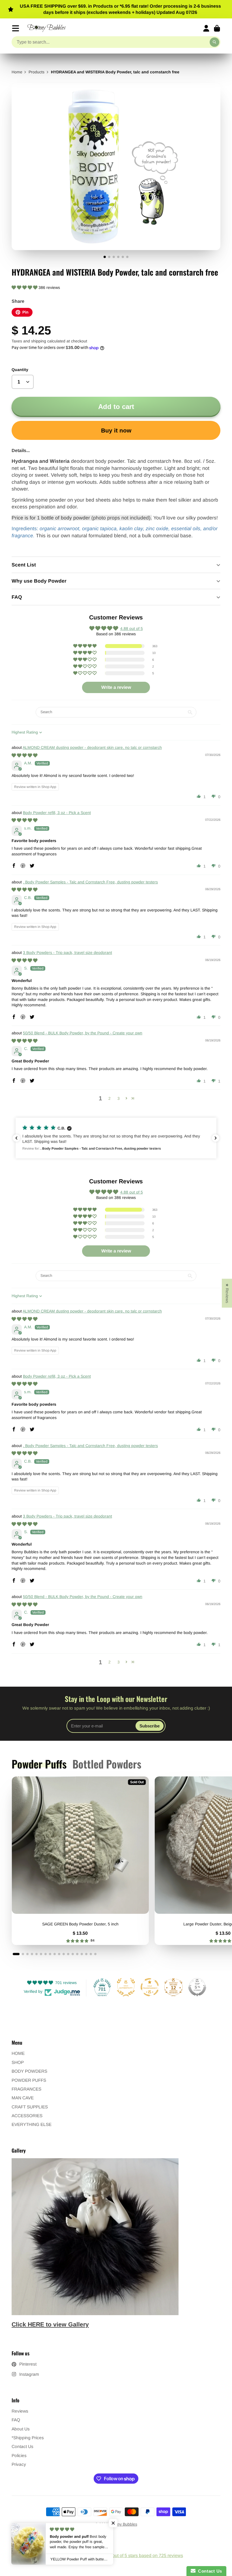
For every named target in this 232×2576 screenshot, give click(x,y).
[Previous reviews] (16, 1138)
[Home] (47, 28)
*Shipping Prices (28, 2438)
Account (206, 28)
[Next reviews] (216, 1138)
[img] (24, 755)
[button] (25, 287)
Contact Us (22, 2446)
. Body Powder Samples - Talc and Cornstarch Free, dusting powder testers (90, 882)
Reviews (20, 2411)
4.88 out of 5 (132, 628)
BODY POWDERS (29, 2071)
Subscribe (150, 1726)
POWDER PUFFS (29, 2080)
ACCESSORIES (27, 2116)
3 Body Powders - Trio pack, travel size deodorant (67, 953)
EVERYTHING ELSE (32, 2124)
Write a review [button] (116, 687)
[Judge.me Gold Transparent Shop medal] (150, 1987)
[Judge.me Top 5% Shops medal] (197, 1987)
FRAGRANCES (26, 2089)
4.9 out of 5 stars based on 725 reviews (144, 2555)
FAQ (16, 2420)
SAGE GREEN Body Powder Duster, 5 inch (80, 1861)
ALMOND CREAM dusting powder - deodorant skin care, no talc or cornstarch (92, 747)
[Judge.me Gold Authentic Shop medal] (126, 1987)
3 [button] (119, 1098)
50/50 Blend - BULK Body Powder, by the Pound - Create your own (83, 1033)
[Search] (214, 42)
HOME (18, 2053)
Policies (19, 2455)
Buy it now (116, 430)
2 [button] (109, 1098)
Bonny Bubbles (124, 2524)
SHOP (18, 2062)
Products (36, 72)
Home (17, 72)
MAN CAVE (23, 2098)
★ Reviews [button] (227, 1293)
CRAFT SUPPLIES (30, 2107)
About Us (21, 2429)
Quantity (20, 370)
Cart (217, 28)
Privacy (19, 2464)
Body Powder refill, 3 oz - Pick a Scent (57, 813)
